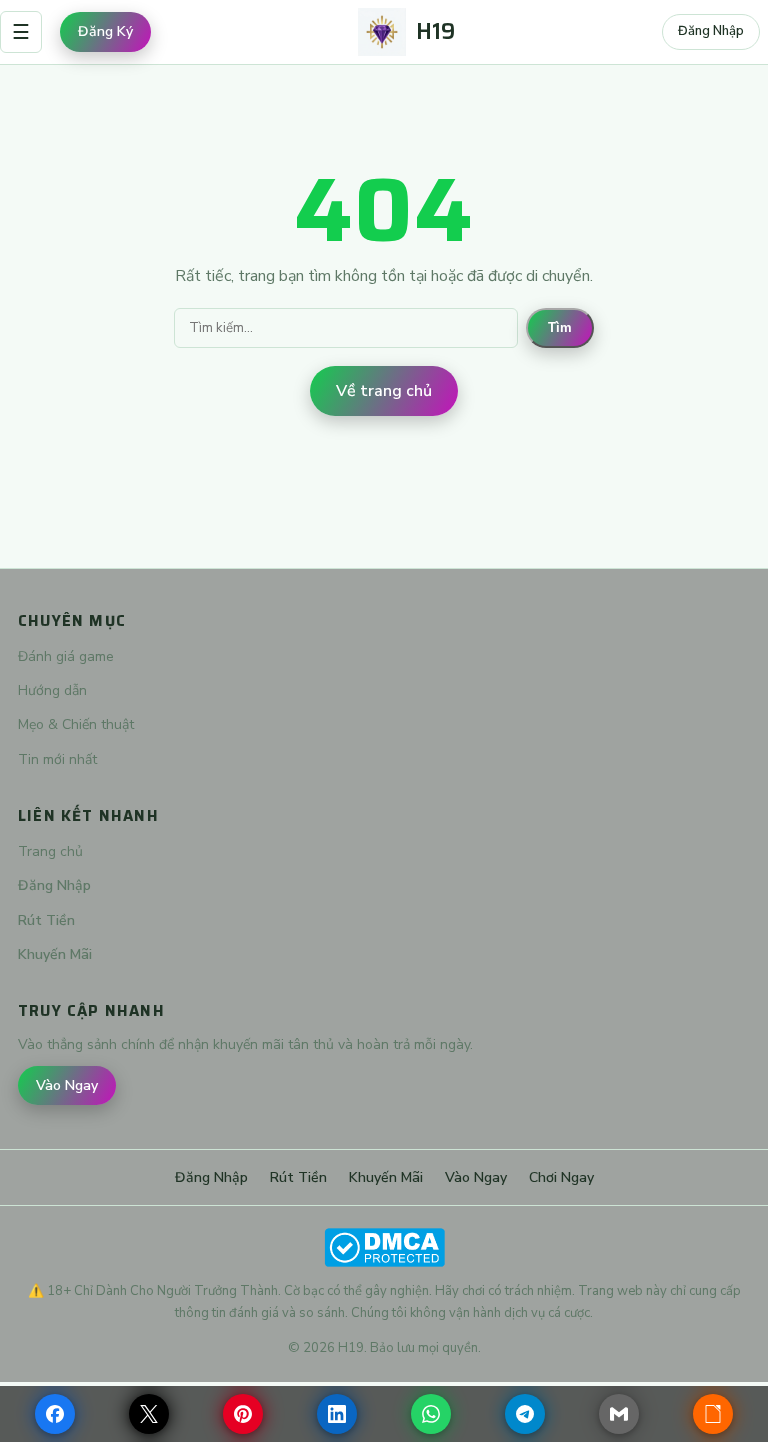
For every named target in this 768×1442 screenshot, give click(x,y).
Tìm (560, 327)
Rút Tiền (46, 920)
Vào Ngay (67, 1085)
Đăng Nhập (711, 31)
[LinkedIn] (337, 1414)
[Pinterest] (243, 1414)
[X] (149, 1414)
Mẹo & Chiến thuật (76, 724)
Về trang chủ (384, 391)
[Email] (619, 1414)
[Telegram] (525, 1414)
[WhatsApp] (431, 1414)
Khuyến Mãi (55, 954)
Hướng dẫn (52, 690)
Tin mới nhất (57, 759)
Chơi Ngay (561, 1177)
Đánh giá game (66, 656)
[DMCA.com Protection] (384, 1247)
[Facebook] (55, 1414)
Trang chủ (50, 851)
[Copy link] (713, 1414)
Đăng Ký (105, 31)
